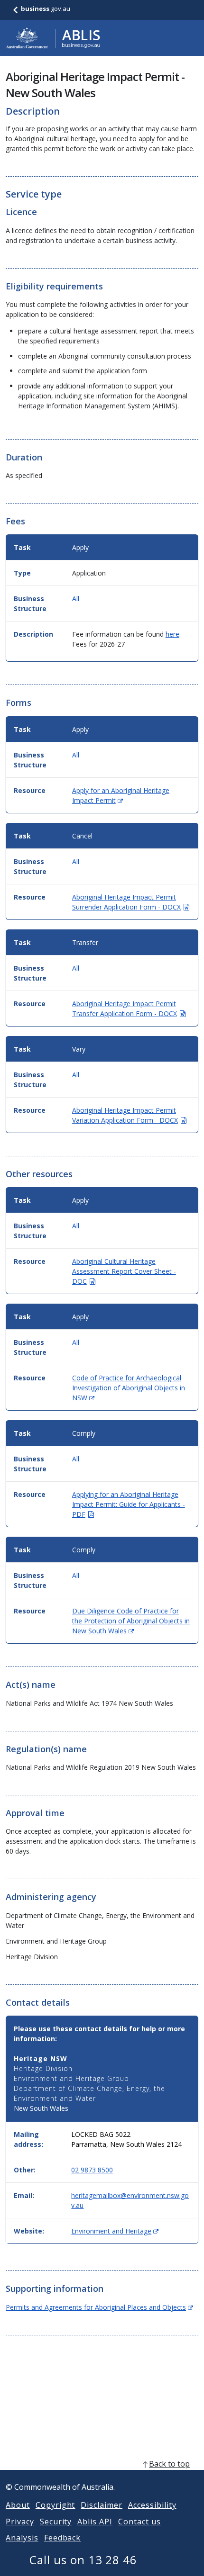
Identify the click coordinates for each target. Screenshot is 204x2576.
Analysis (22, 2538)
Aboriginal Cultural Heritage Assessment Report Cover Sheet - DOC (124, 1271)
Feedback (63, 2538)
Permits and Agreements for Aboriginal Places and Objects (99, 2307)
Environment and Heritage (115, 2231)
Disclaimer (102, 2505)
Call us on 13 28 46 (83, 2560)
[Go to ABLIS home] (53, 38)
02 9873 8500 (92, 2170)
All (76, 599)
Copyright (56, 2505)
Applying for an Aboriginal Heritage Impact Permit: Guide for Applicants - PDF (129, 1504)
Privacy (20, 2522)
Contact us (139, 2522)
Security (56, 2522)
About (18, 2505)
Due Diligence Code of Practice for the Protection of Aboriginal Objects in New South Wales (131, 1621)
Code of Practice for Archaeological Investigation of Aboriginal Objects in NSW (129, 1388)
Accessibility (152, 2505)
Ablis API (95, 2522)
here (172, 634)
